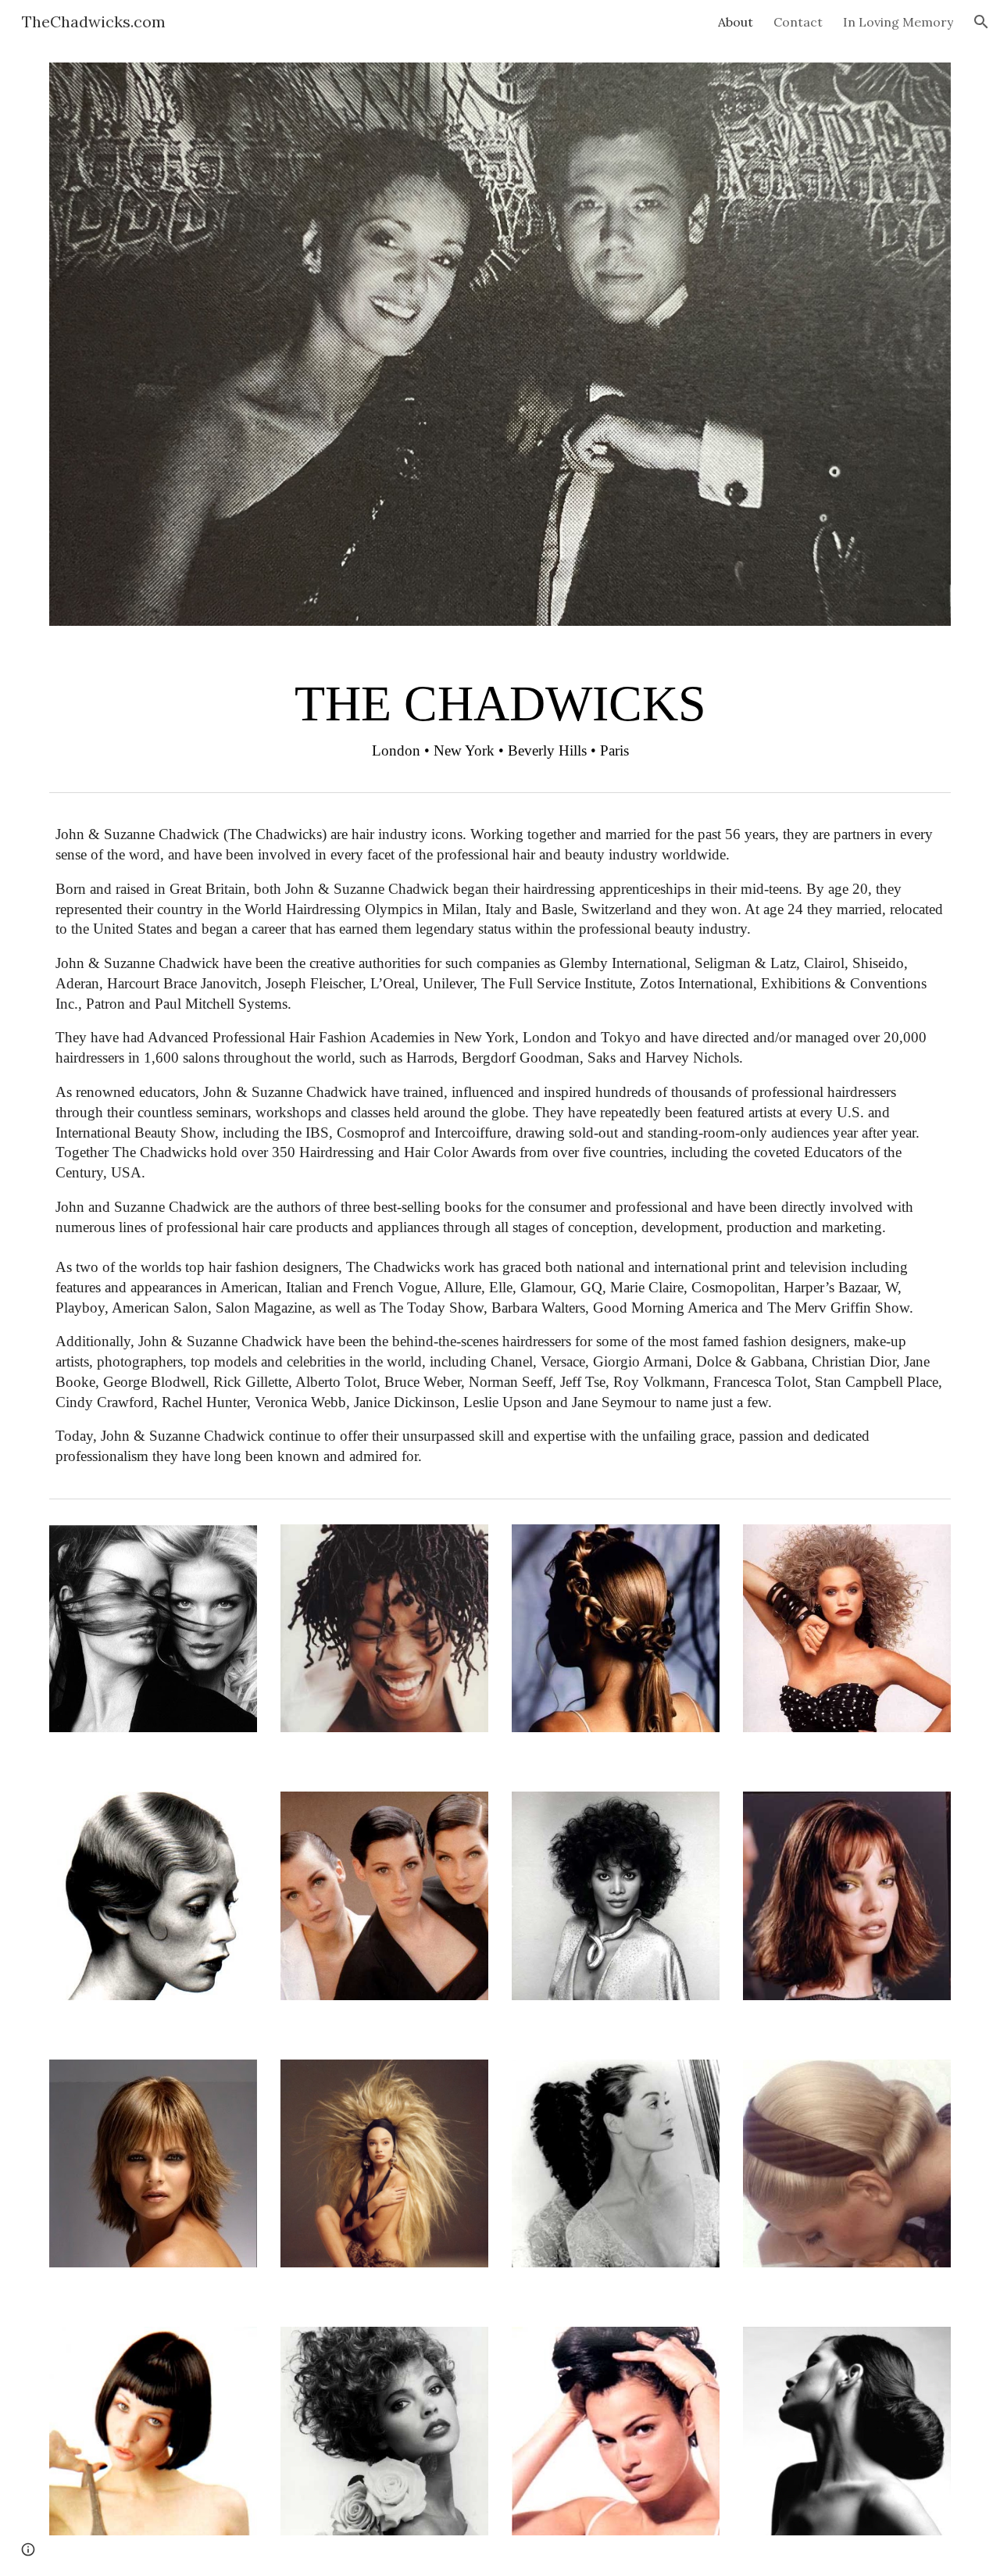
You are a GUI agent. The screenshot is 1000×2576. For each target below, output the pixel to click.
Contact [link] (798, 22)
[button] (981, 22)
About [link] (736, 22)
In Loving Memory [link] (898, 22)
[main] (500, 715)
